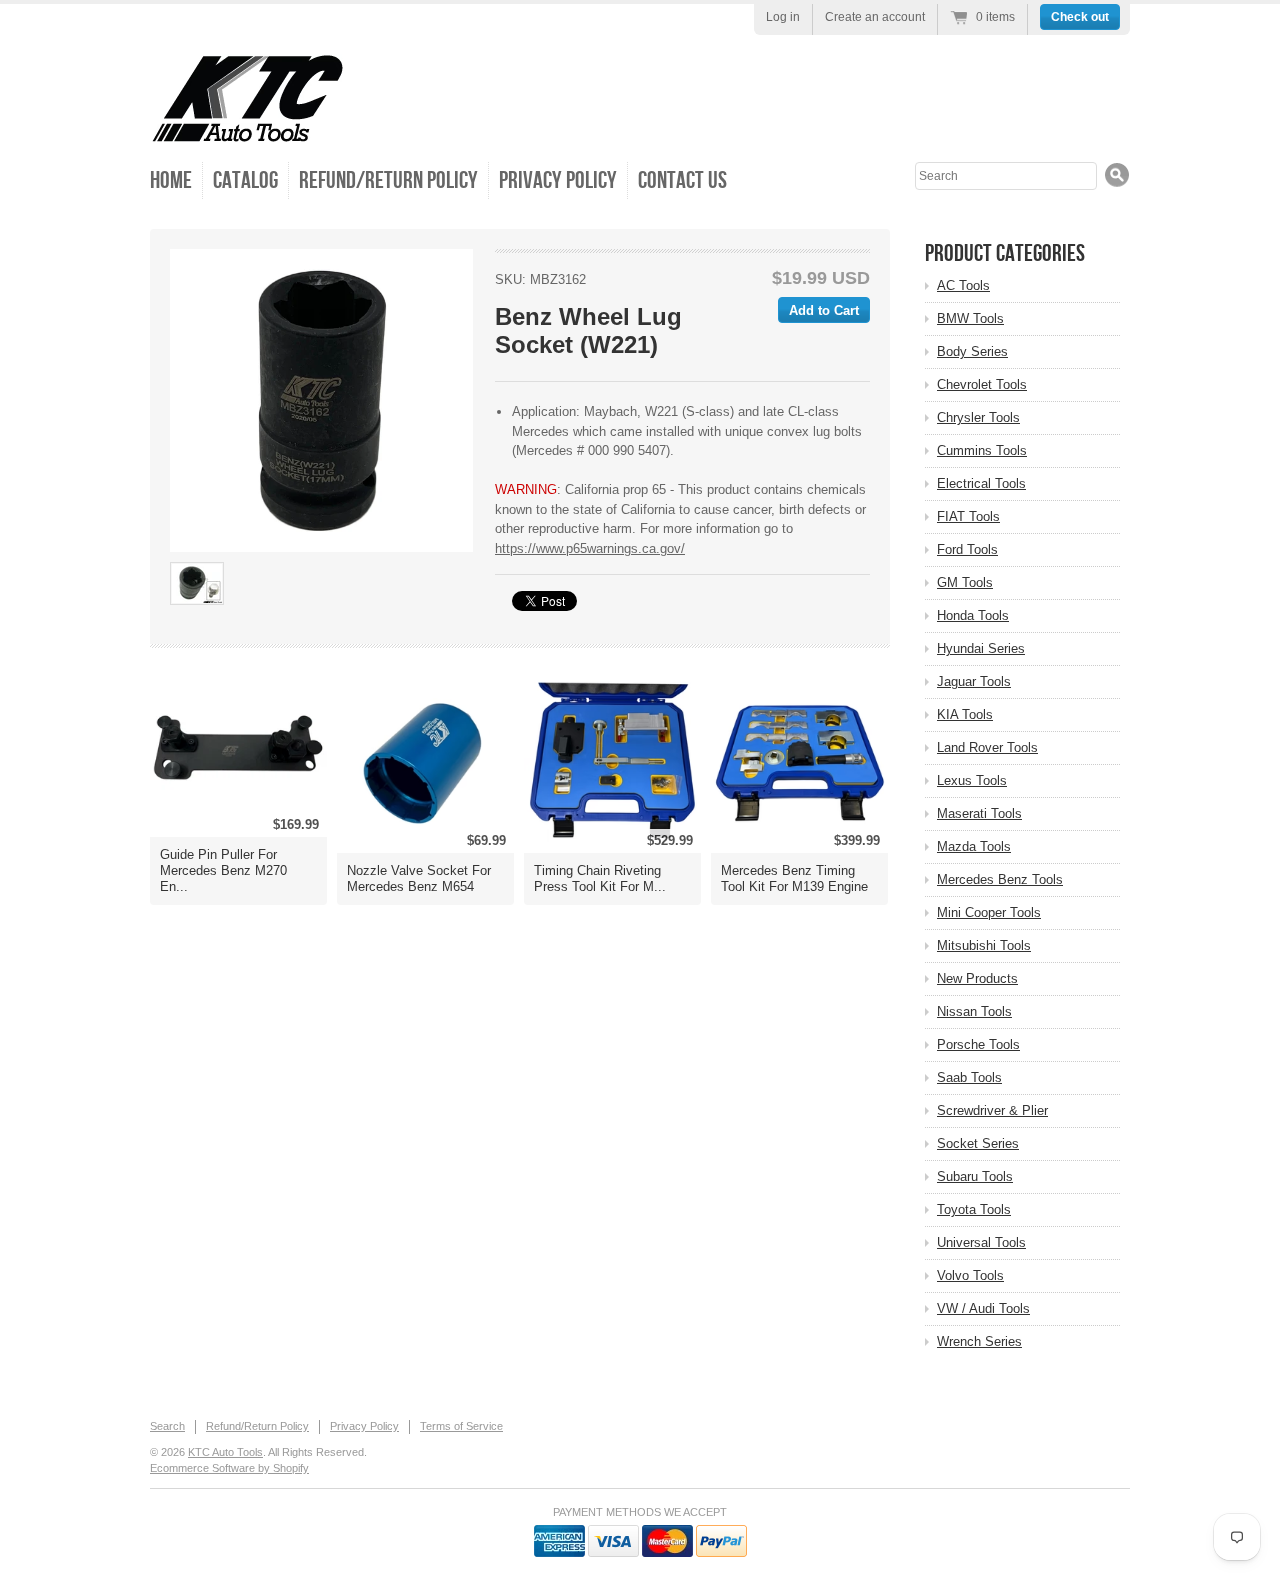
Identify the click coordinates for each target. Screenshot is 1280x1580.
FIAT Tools (968, 516)
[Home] (247, 129)
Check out (1080, 17)
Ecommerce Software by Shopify (229, 1468)
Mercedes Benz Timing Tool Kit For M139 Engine (794, 878)
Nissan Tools (974, 1011)
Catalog (245, 180)
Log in (783, 17)
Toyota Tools (974, 1209)
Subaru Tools (975, 1176)
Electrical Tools (981, 483)
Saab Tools (969, 1077)
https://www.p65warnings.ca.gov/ (590, 548)
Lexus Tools (972, 780)
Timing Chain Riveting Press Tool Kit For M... (600, 878)
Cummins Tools (982, 450)
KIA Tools (965, 714)
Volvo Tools (970, 1275)
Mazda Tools (974, 846)
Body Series (972, 351)
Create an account (875, 17)
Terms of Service (461, 1426)
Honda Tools (973, 615)
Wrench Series (979, 1341)
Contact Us (682, 180)
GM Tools (965, 582)
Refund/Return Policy (388, 180)
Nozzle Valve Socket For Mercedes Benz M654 (419, 878)
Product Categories (1005, 253)
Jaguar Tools (974, 681)
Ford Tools (967, 549)
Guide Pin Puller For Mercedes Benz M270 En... (223, 870)
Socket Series (978, 1143)
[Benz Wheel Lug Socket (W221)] (321, 400)
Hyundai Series (981, 648)
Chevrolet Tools (982, 384)
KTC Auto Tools (225, 1452)
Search (167, 1426)
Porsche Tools (978, 1044)
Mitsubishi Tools (984, 945)
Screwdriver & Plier (992, 1110)
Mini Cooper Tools (989, 912)
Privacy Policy (558, 180)
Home (171, 180)
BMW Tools (970, 318)
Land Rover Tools (987, 747)
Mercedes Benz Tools (1000, 879)
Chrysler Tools (978, 417)
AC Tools (963, 285)
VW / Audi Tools (983, 1308)
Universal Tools (981, 1242)
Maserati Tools (979, 813)
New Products (977, 978)
